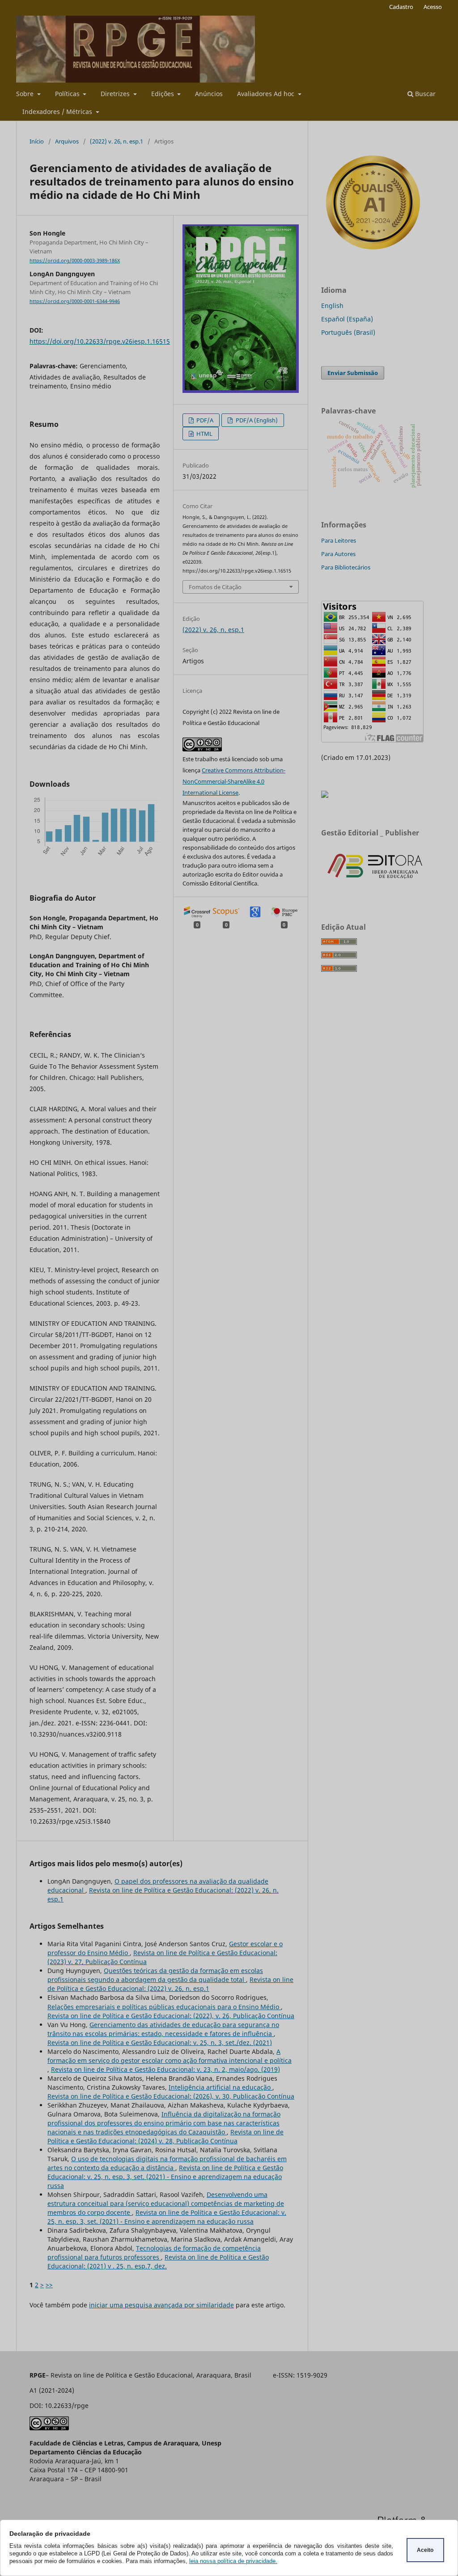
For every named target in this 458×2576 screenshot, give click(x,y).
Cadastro (401, 7)
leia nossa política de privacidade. (233, 2561)
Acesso (433, 7)
